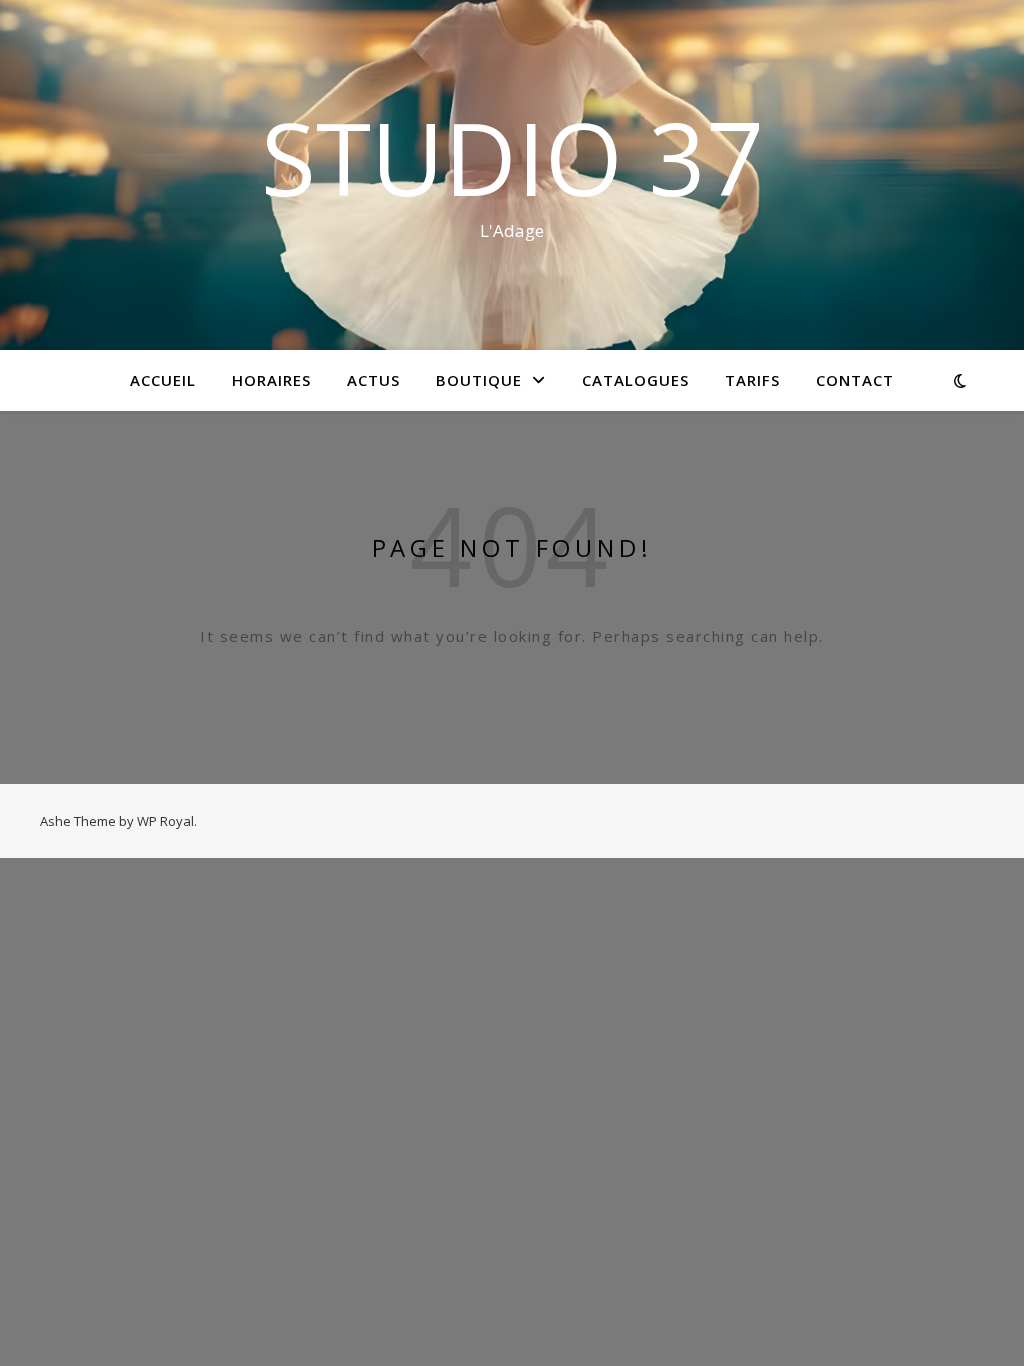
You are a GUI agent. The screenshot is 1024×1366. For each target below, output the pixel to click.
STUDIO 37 (512, 157)
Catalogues (635, 380)
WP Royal (165, 821)
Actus (373, 380)
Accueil (163, 380)
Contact (855, 380)
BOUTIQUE (479, 380)
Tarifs (752, 380)
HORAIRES (271, 380)
